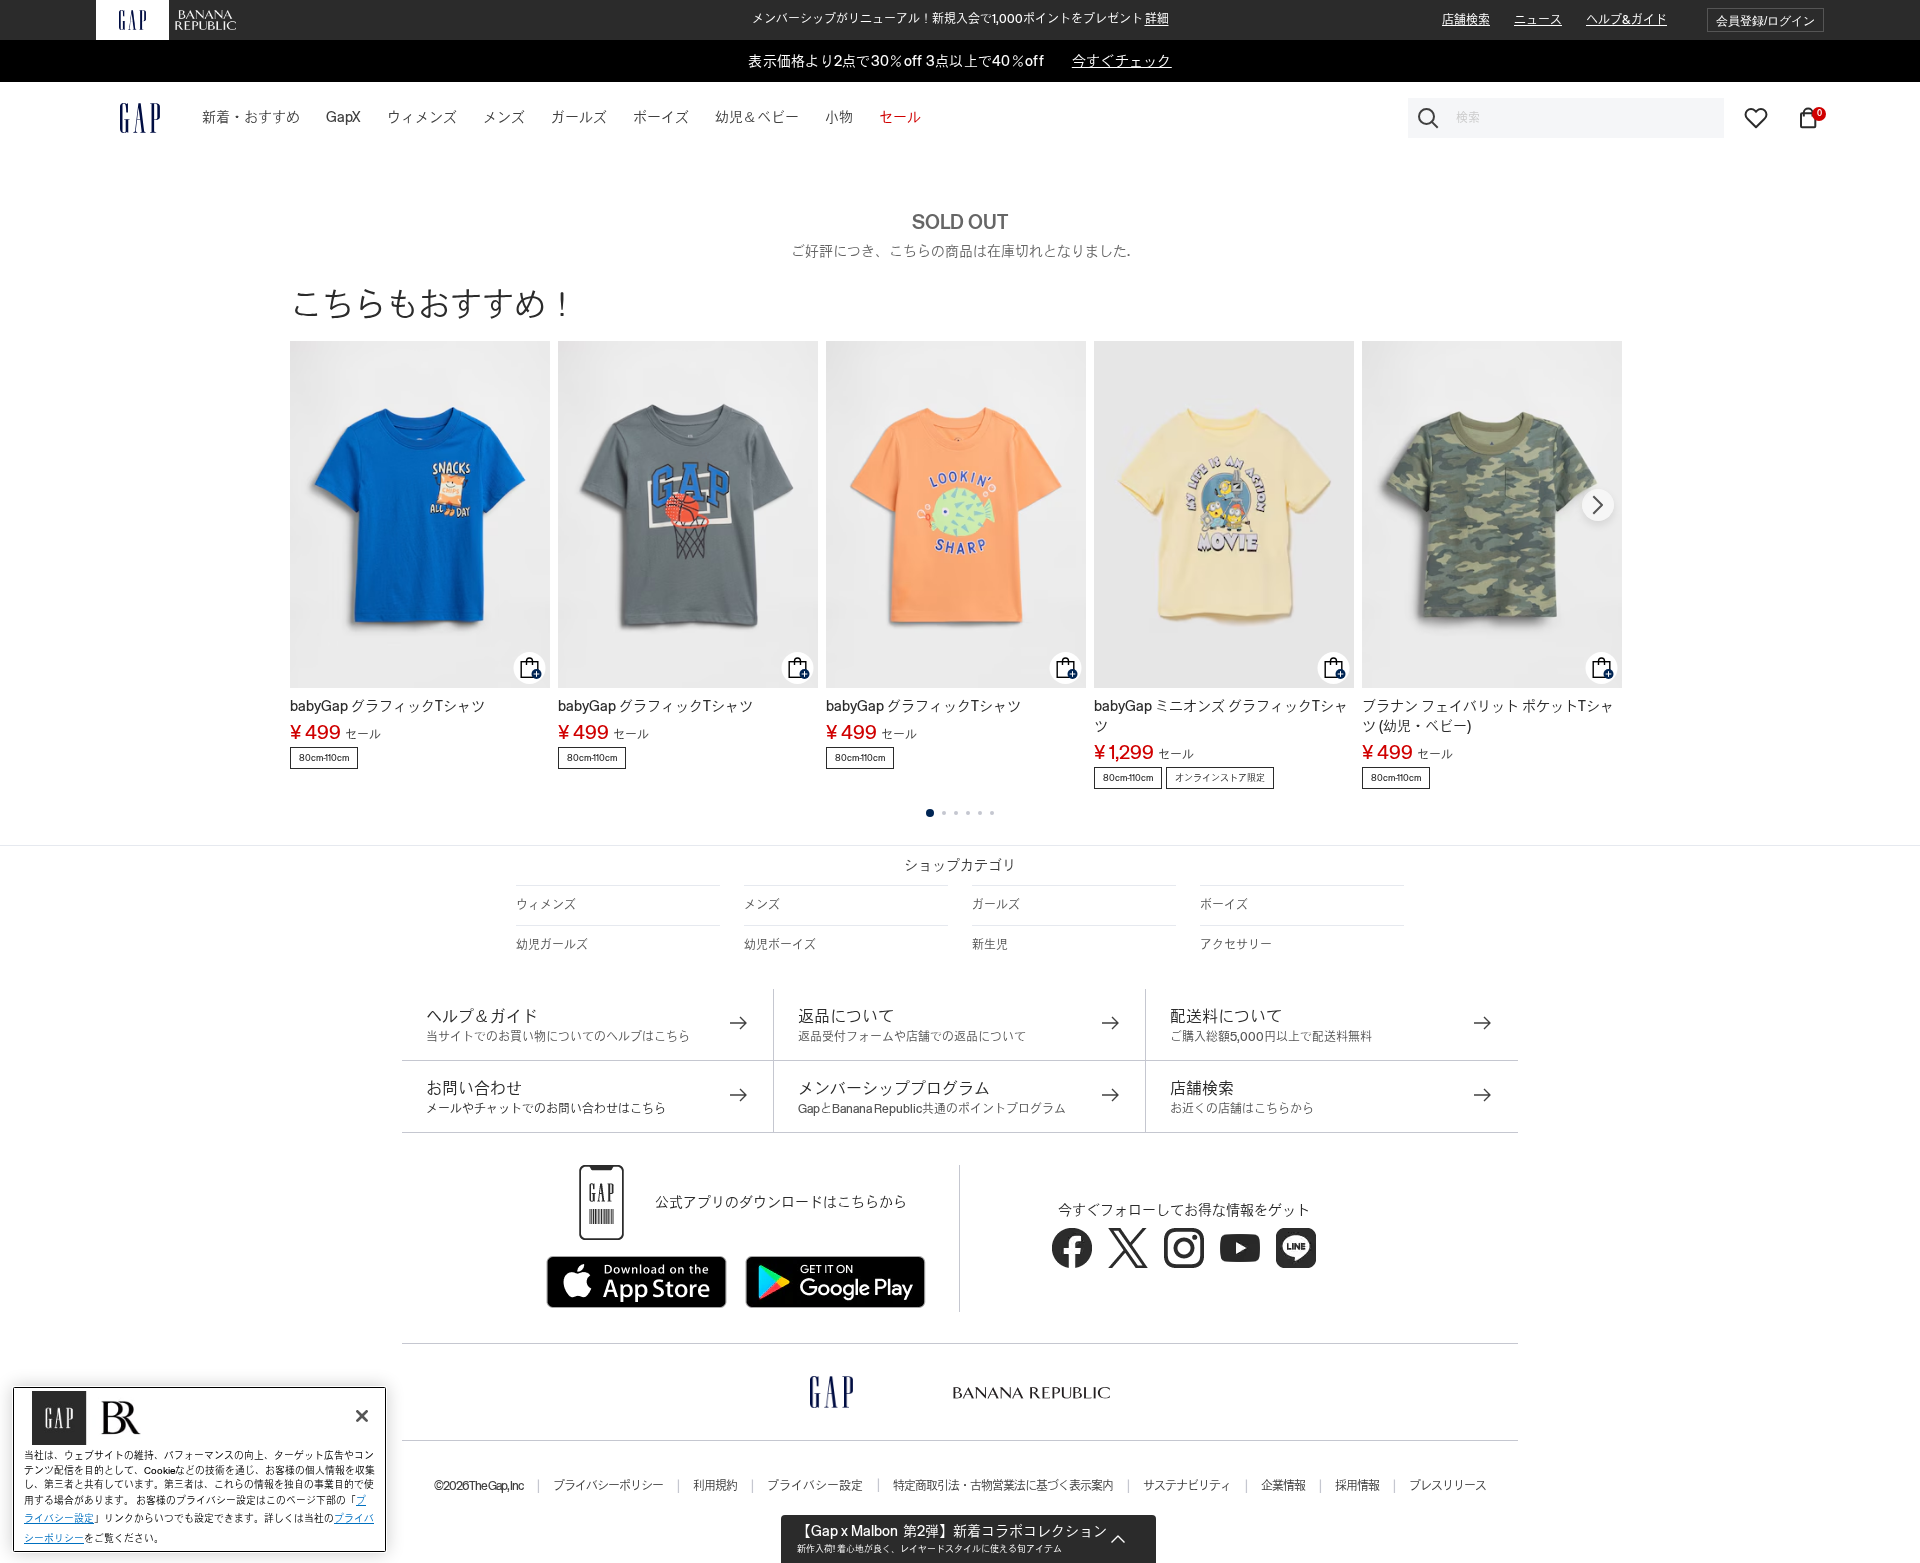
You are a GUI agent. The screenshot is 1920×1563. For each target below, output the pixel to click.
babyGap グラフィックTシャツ (387, 706)
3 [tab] (956, 813)
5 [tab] (980, 813)
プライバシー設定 (815, 1486)
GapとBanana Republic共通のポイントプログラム (932, 1109)
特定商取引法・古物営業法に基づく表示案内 (1003, 1486)
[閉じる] (362, 1416)
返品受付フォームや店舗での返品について (912, 1037)
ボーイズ (1224, 905)
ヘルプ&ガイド (1626, 20)
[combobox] (1566, 118)
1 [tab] (930, 813)
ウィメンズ (546, 905)
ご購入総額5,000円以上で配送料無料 (1271, 1037)
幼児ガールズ (552, 945)
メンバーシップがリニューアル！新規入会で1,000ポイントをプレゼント (960, 19)
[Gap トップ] (128, 118)
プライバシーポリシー (608, 1486)
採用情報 (1357, 1486)
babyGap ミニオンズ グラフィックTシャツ (1221, 716)
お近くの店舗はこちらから (1242, 1109)
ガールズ (996, 905)
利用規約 (715, 1486)
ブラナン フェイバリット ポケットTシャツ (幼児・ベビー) (1488, 716)
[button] (1765, 20)
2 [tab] (944, 813)
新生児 (990, 945)
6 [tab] (992, 813)
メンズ (762, 905)
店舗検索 (1466, 20)
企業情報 (1283, 1486)
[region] (199, 1469)
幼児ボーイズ (780, 945)
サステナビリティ (1187, 1486)
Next (1598, 505)
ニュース (1538, 20)
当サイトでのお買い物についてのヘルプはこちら (558, 1037)
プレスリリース (1447, 1486)
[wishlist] (1756, 117)
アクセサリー (1236, 945)
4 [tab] (968, 813)
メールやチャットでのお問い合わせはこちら (546, 1109)
